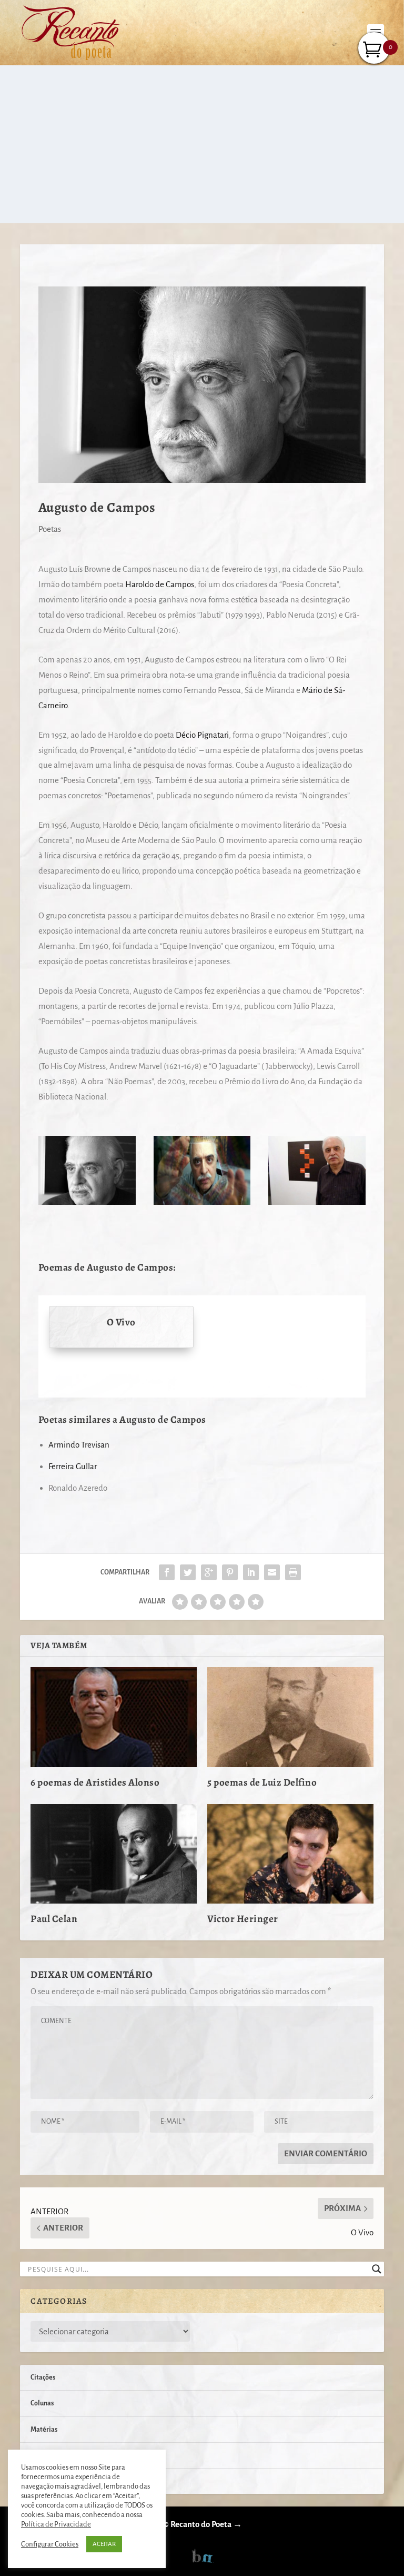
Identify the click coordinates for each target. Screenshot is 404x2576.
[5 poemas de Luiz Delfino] (290, 1717)
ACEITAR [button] (104, 2544)
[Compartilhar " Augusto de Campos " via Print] (293, 1572)
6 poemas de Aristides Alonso (95, 1782)
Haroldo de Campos (160, 584)
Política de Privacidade (56, 2524)
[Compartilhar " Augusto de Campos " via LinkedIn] (251, 1572)
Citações (43, 2377)
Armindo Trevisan (79, 1445)
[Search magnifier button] (377, 2269)
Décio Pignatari (202, 735)
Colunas (42, 2403)
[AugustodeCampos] (202, 1202)
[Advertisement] (202, 144)
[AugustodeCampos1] (87, 1202)
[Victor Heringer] (290, 1854)
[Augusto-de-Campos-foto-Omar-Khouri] (317, 1202)
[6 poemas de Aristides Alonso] (114, 1717)
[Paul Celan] (114, 1854)
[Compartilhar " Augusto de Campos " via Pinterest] (230, 1572)
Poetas (50, 529)
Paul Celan (54, 1919)
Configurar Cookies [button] (50, 2544)
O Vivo (121, 1322)
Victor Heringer (243, 1919)
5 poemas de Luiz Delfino (262, 1782)
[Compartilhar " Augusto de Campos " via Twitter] (188, 1572)
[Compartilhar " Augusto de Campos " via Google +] (209, 1572)
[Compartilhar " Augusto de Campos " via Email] (272, 1572)
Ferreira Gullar (73, 1466)
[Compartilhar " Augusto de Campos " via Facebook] (167, 1572)
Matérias (44, 2430)
